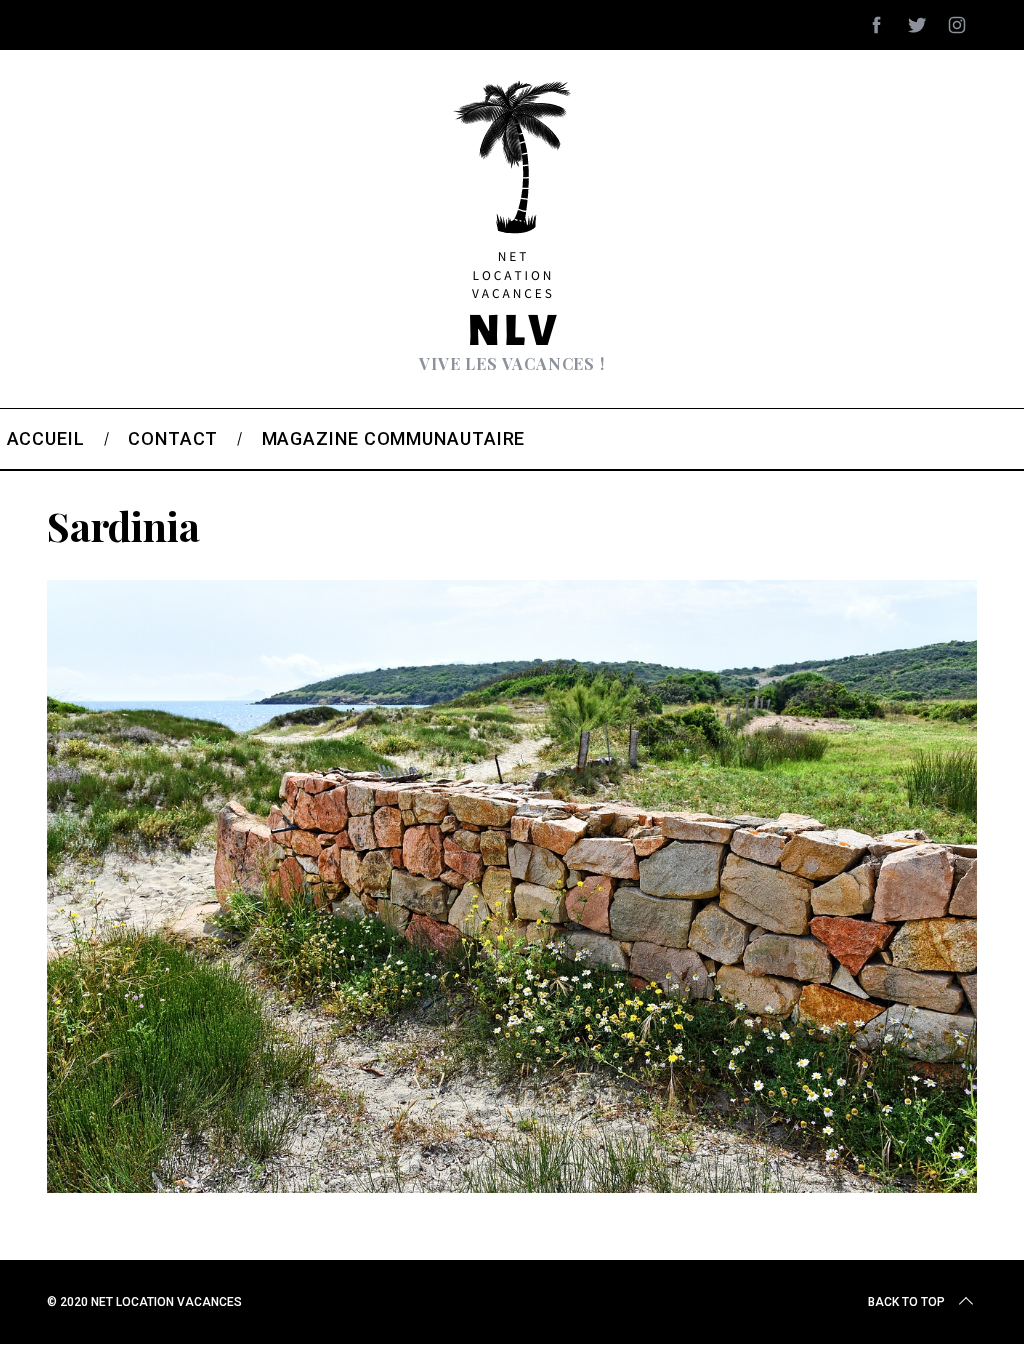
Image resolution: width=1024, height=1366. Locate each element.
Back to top (906, 1302)
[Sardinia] (512, 1186)
